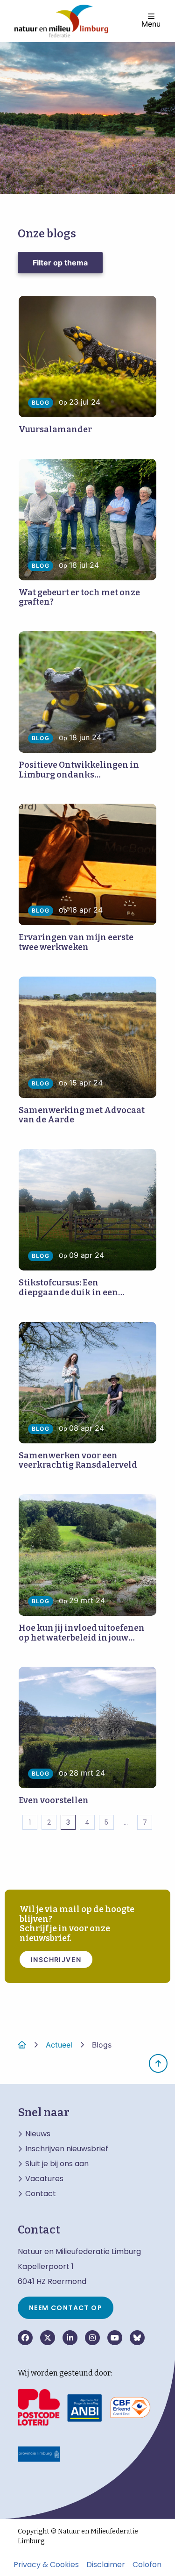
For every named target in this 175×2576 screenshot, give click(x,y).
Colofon (147, 2565)
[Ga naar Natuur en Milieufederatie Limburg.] (22, 2045)
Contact (41, 2194)
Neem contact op (66, 2308)
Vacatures (44, 2179)
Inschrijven (56, 1959)
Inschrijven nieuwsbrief (67, 2149)
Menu (151, 23)
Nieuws (38, 2134)
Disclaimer (106, 2565)
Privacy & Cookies (46, 2565)
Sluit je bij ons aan (57, 2164)
